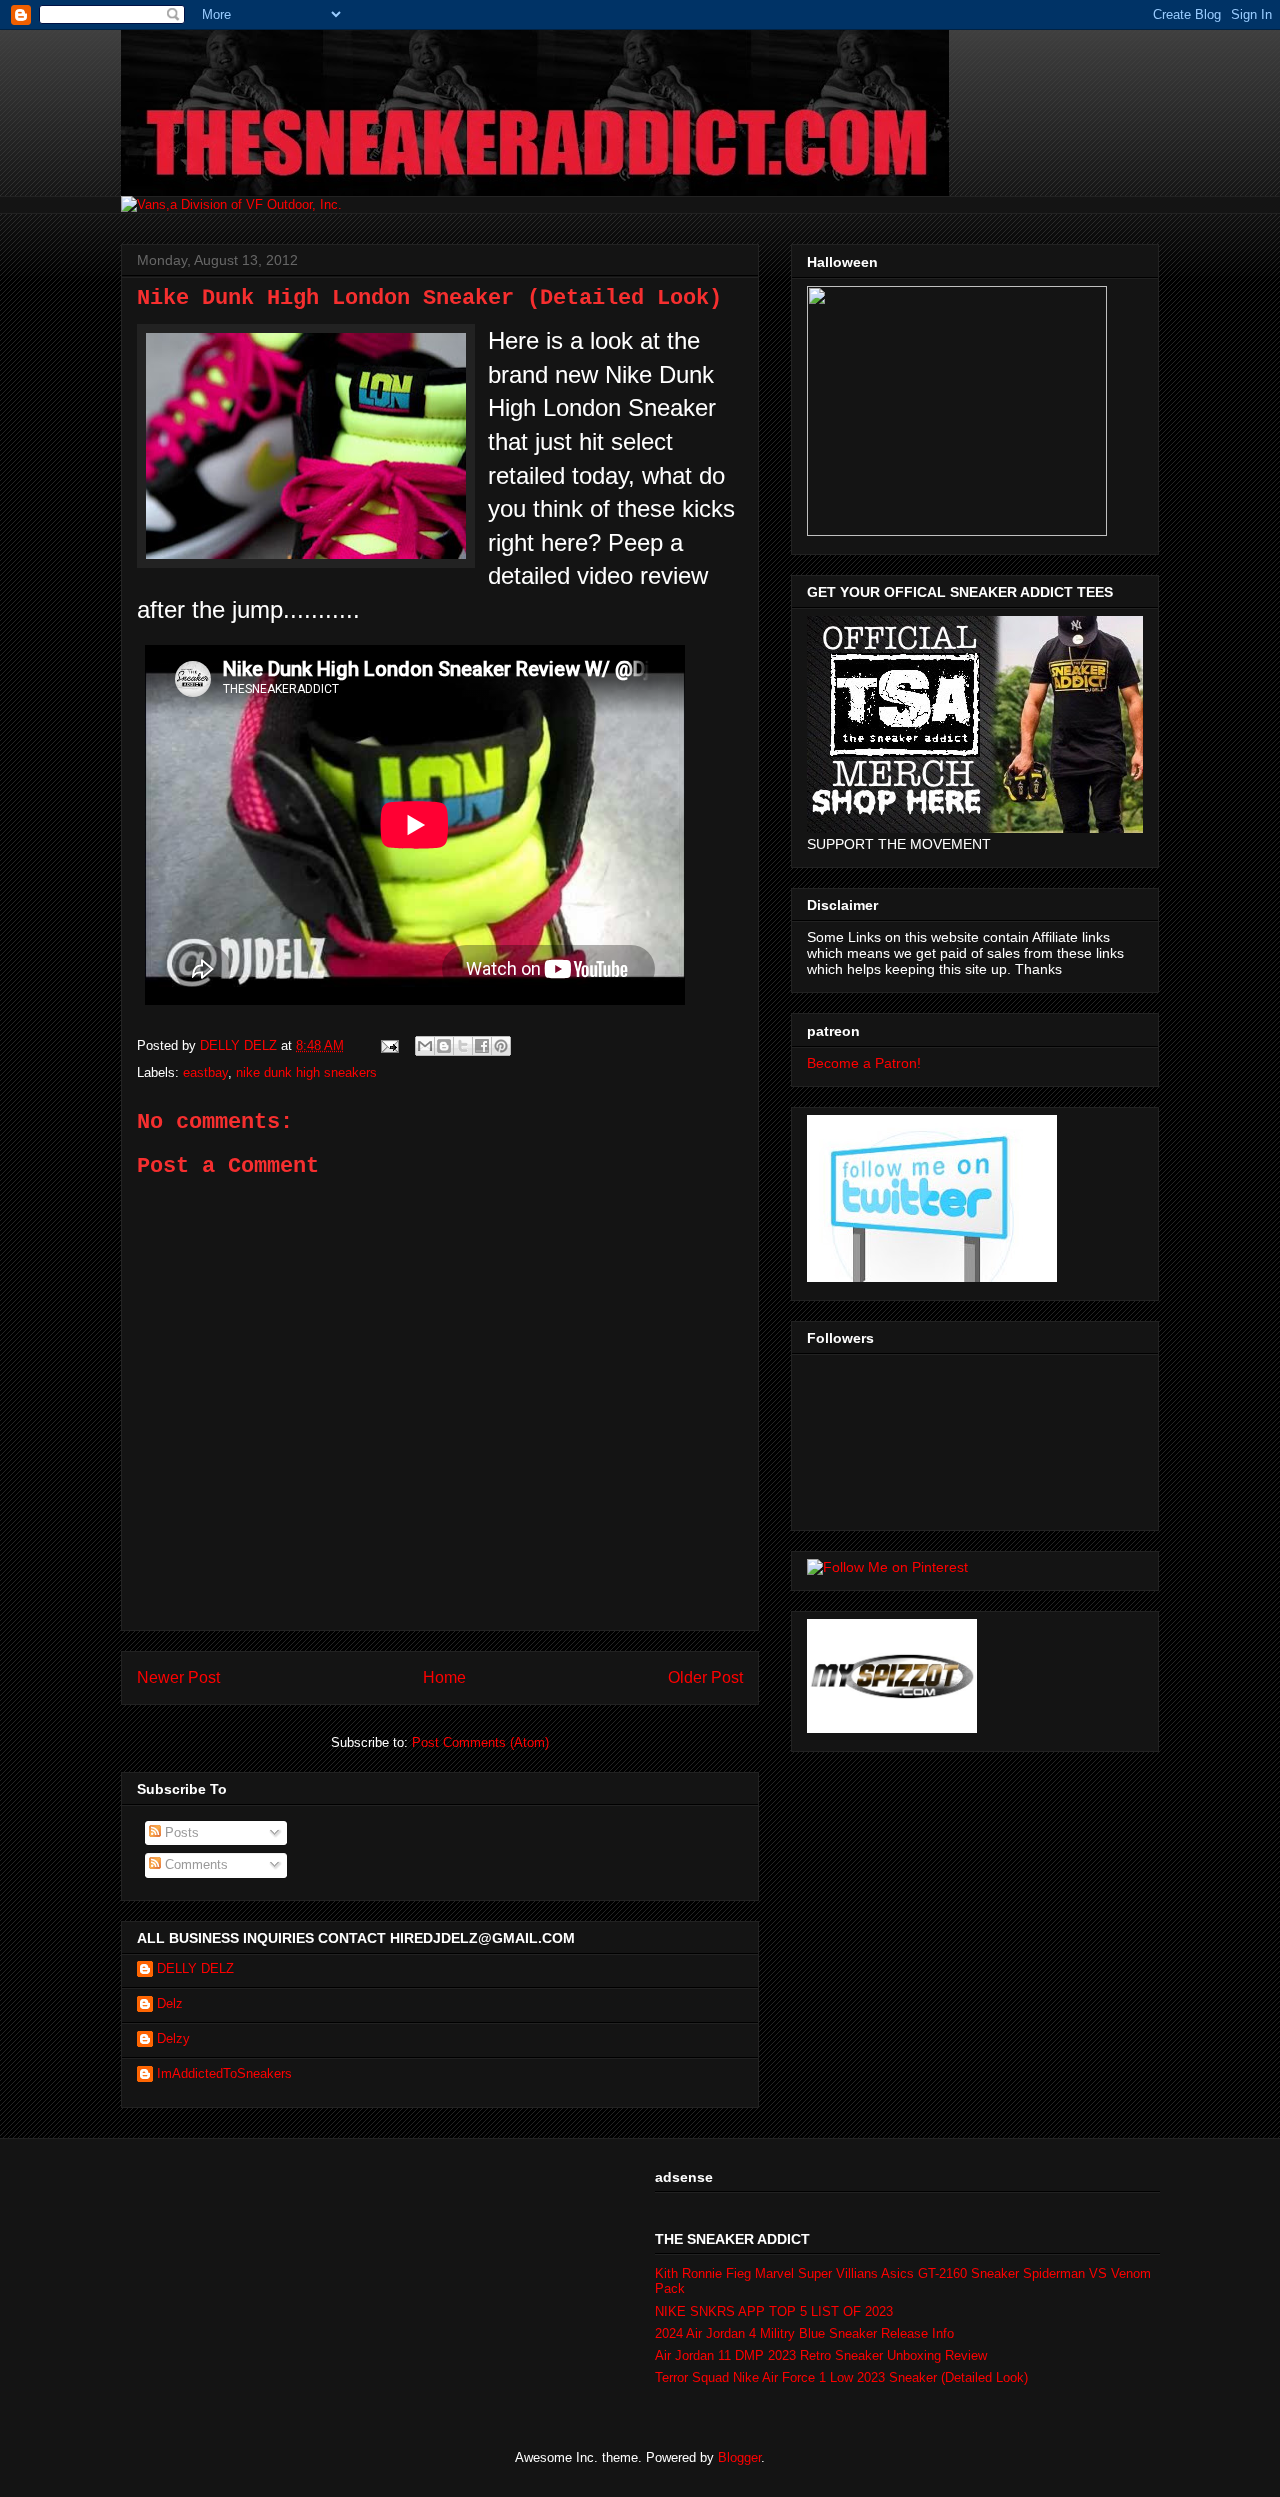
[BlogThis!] (444, 1046)
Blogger (739, 2457)
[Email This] (425, 1046)
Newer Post (178, 1677)
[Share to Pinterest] (501, 1046)
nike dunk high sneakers (306, 1072)
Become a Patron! (864, 1063)
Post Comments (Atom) (480, 1742)
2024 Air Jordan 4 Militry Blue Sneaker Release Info (804, 2333)
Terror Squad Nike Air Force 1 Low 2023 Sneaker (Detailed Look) (841, 2377)
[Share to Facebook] (482, 1046)
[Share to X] (463, 1046)
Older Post (705, 1677)
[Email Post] (388, 1045)
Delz (170, 2003)
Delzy (173, 2038)
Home (444, 1677)
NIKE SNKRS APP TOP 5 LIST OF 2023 (774, 2311)
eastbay (205, 1072)
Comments (194, 1864)
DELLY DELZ (195, 1968)
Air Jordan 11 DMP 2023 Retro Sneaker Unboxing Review (821, 2355)
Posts (180, 1832)
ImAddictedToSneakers (224, 2073)
